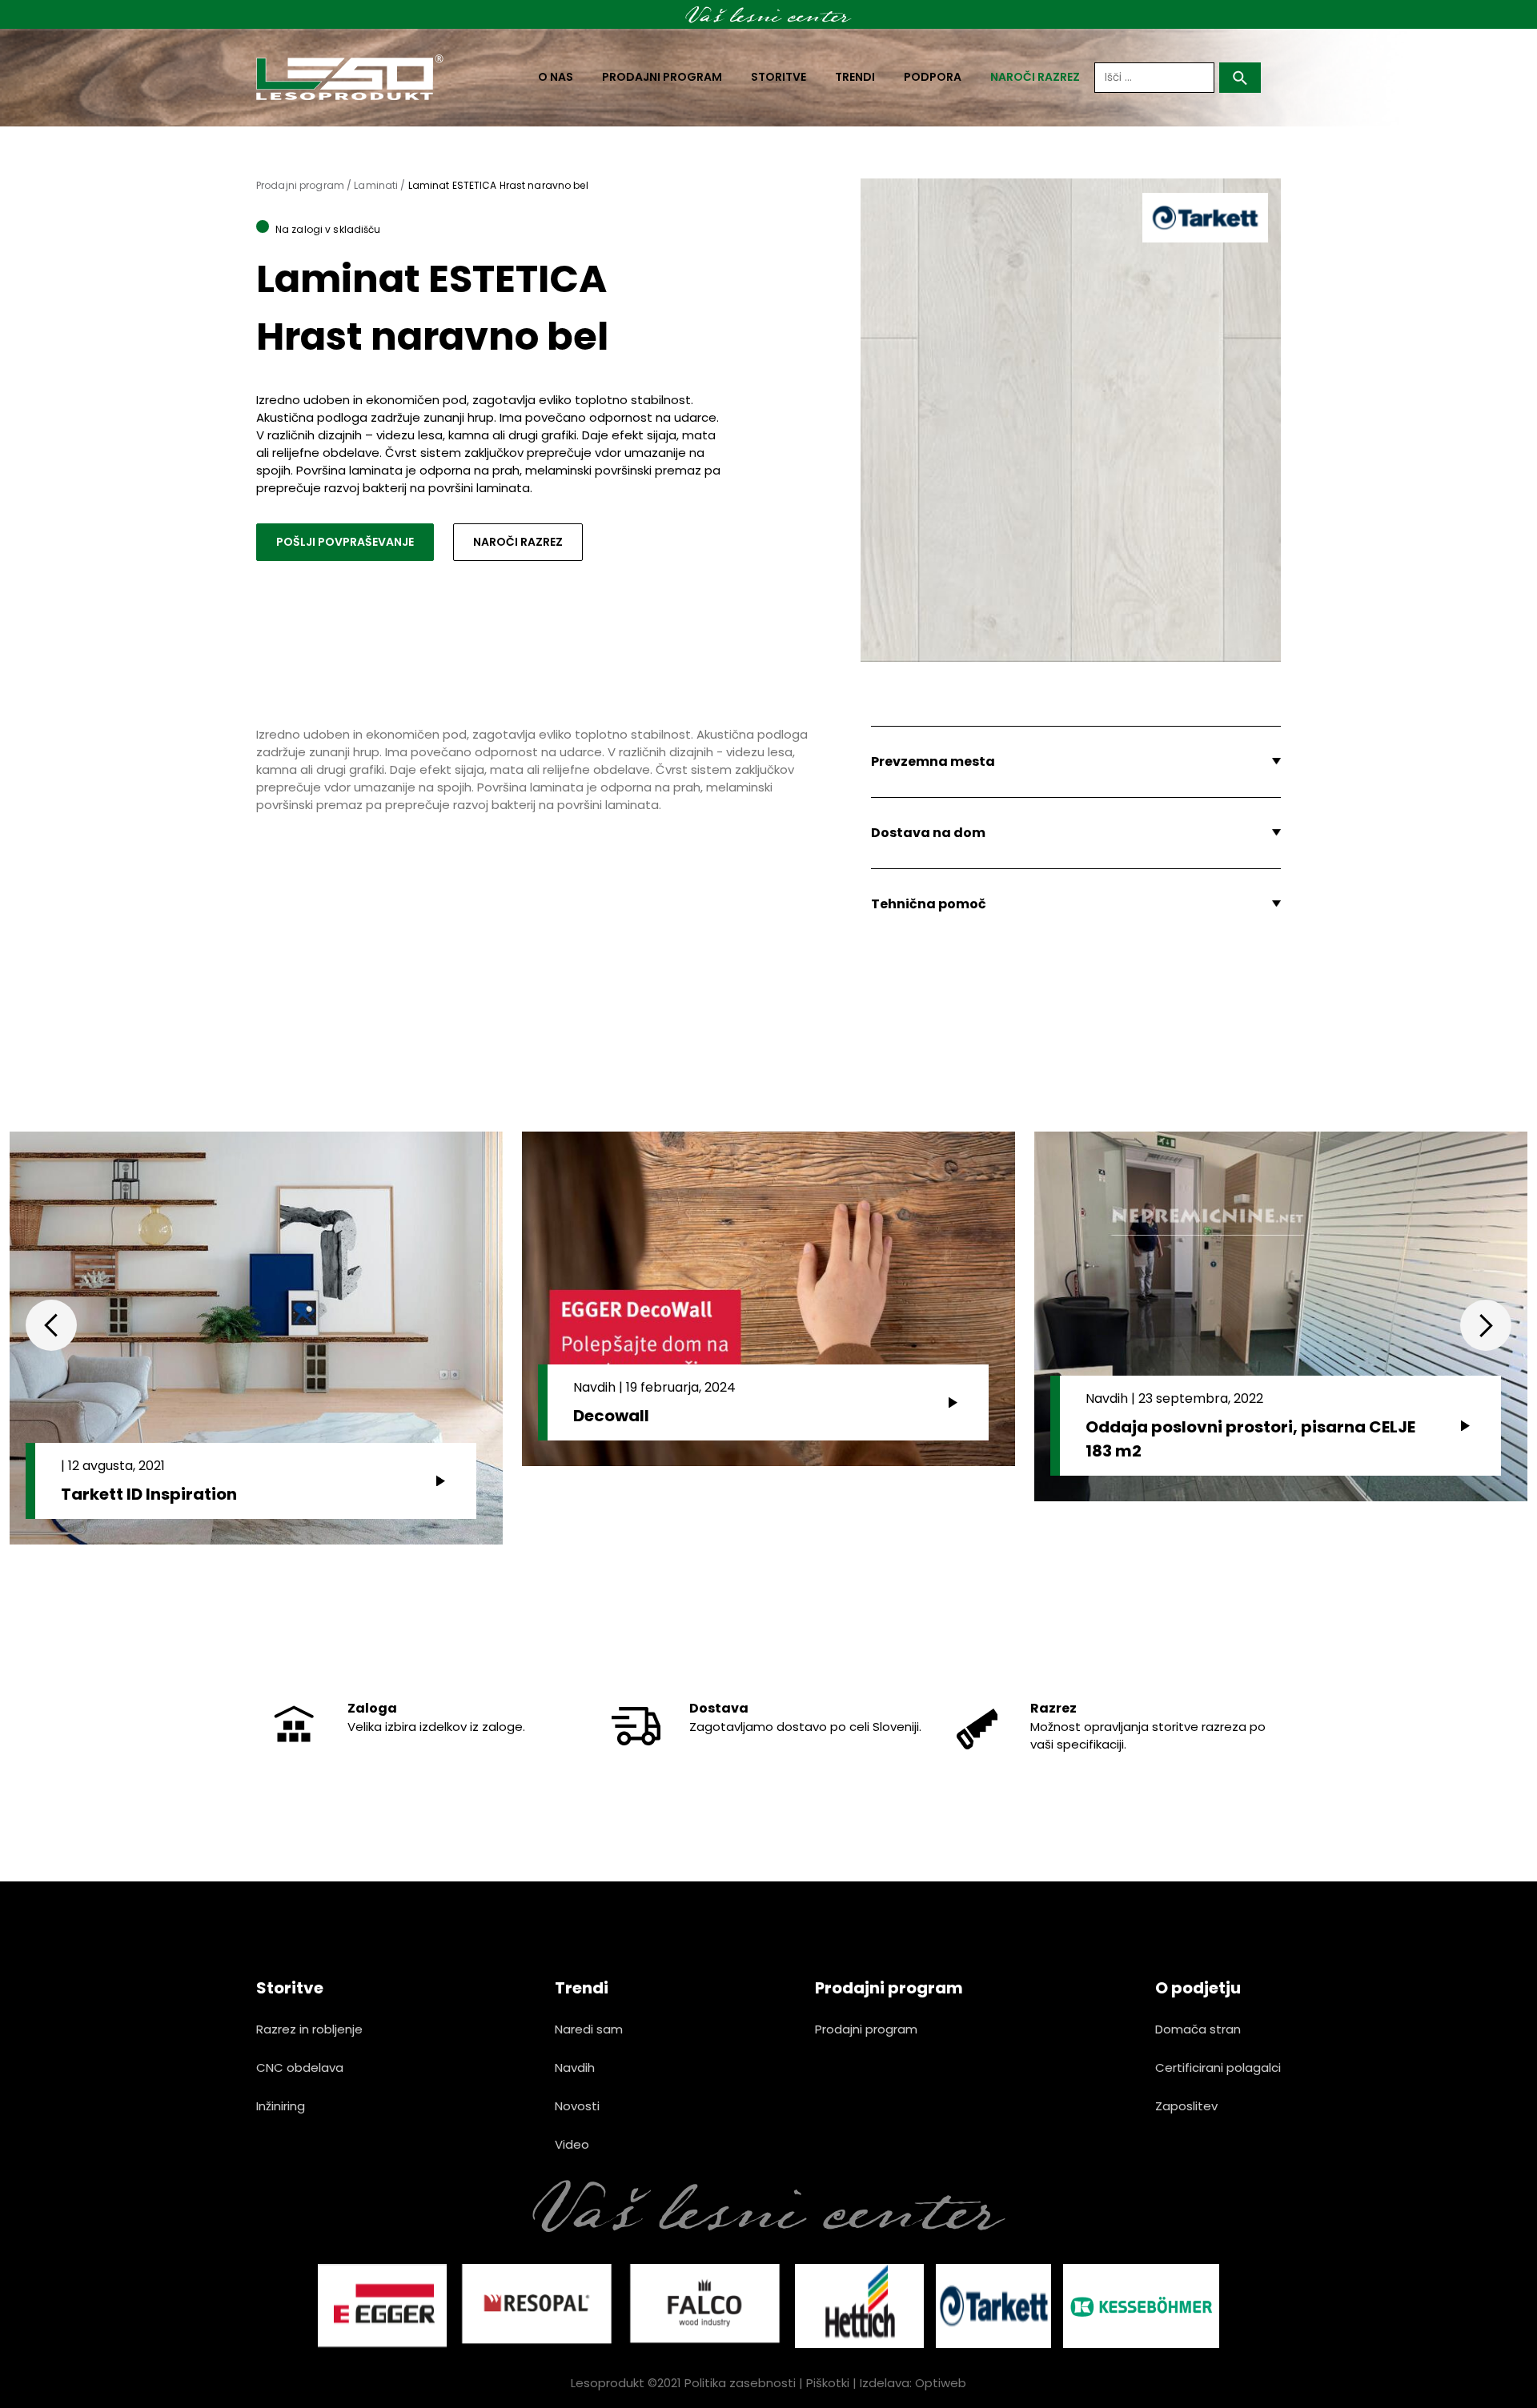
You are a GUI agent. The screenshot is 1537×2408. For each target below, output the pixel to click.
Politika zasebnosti (740, 2383)
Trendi (855, 77)
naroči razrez (1035, 77)
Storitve (779, 77)
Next (1486, 1325)
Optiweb (941, 2383)
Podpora (933, 77)
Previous (51, 1325)
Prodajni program (662, 77)
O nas (556, 77)
